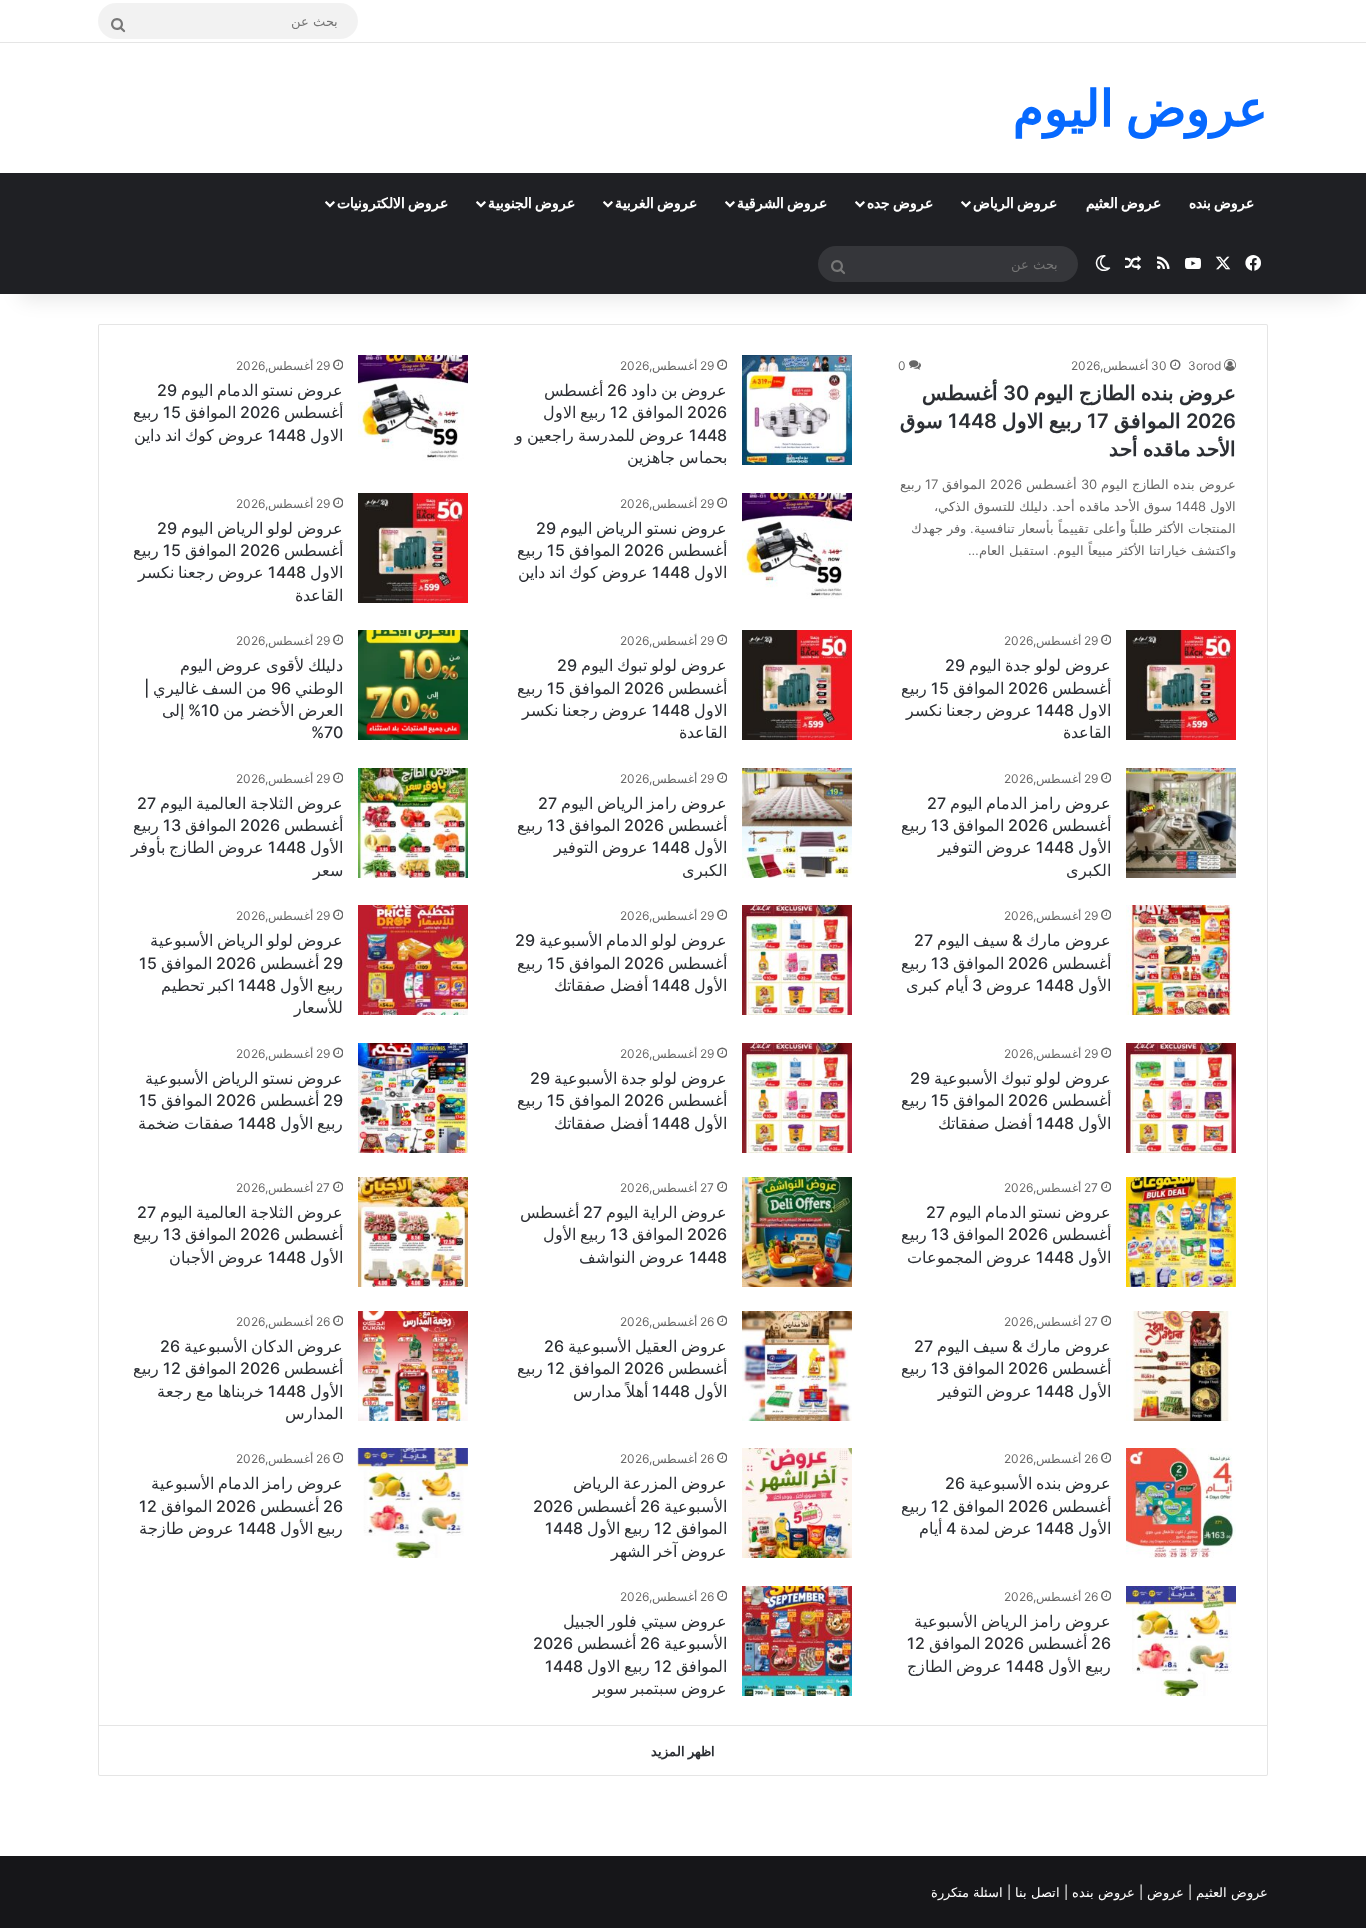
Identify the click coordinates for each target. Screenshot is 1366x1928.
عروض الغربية (656, 202)
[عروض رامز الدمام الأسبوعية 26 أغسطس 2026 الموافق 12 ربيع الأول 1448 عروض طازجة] (413, 1503)
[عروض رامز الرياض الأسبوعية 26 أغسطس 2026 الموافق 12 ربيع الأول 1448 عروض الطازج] (1181, 1641)
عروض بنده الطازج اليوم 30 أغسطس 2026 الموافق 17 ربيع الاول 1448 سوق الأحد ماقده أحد (1068, 421)
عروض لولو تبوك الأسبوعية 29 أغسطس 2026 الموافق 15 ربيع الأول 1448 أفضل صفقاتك (1006, 1100)
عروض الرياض (1015, 202)
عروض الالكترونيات (392, 202)
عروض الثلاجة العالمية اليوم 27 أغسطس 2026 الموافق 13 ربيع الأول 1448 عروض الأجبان (238, 1234)
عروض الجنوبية (531, 202)
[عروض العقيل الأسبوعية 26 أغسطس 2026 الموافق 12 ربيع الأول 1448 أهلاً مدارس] (797, 1366)
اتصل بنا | (1035, 1892)
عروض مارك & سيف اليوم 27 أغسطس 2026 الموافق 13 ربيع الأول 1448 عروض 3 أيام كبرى (1006, 962)
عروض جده (900, 202)
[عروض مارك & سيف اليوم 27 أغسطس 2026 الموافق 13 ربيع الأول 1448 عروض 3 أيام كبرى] (1181, 960)
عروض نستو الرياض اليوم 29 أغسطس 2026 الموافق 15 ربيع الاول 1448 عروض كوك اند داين (622, 550)
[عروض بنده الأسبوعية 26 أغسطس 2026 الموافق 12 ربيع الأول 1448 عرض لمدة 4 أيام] (1181, 1503)
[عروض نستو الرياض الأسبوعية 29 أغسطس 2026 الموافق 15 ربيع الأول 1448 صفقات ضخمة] (413, 1098)
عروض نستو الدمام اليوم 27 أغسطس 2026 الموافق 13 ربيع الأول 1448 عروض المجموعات (1006, 1234)
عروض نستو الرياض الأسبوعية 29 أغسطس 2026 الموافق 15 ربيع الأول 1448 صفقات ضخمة (240, 1100)
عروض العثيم (1123, 202)
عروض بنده (1221, 202)
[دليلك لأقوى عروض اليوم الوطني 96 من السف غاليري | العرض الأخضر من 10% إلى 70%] (413, 685)
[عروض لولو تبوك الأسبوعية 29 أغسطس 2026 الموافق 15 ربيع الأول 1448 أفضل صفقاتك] (1181, 1098)
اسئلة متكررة (969, 1892)
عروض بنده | (1101, 1892)
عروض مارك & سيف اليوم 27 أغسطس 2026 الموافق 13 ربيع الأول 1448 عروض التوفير (1006, 1368)
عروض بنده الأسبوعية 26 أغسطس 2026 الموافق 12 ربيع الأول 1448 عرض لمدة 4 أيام (1006, 1505)
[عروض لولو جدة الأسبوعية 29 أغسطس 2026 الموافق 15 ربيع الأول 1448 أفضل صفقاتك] (797, 1098)
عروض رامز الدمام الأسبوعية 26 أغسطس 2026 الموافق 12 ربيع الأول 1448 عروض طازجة (241, 1505)
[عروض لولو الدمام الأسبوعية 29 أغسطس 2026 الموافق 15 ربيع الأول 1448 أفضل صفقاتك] (797, 960)
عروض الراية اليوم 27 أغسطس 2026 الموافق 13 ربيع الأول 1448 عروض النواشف (623, 1234)
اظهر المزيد (683, 1751)
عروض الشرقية (782, 202)
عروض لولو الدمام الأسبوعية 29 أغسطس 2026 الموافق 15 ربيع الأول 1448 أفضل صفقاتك (621, 962)
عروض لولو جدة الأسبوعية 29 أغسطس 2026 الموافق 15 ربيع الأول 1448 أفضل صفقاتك (622, 1100)
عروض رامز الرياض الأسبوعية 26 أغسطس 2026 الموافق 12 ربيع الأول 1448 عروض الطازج (1009, 1643)
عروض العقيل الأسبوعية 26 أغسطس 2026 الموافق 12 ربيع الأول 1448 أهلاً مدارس (622, 1368)
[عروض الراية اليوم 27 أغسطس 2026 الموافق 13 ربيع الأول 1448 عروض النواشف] (797, 1232)
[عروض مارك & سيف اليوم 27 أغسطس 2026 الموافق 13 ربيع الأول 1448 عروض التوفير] (1181, 1366)
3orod (1204, 365)
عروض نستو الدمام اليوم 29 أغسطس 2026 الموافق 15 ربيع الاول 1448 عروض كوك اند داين (238, 412)
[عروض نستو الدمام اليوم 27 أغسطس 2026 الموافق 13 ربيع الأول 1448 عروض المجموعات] (1181, 1232)
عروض (1165, 1892)
